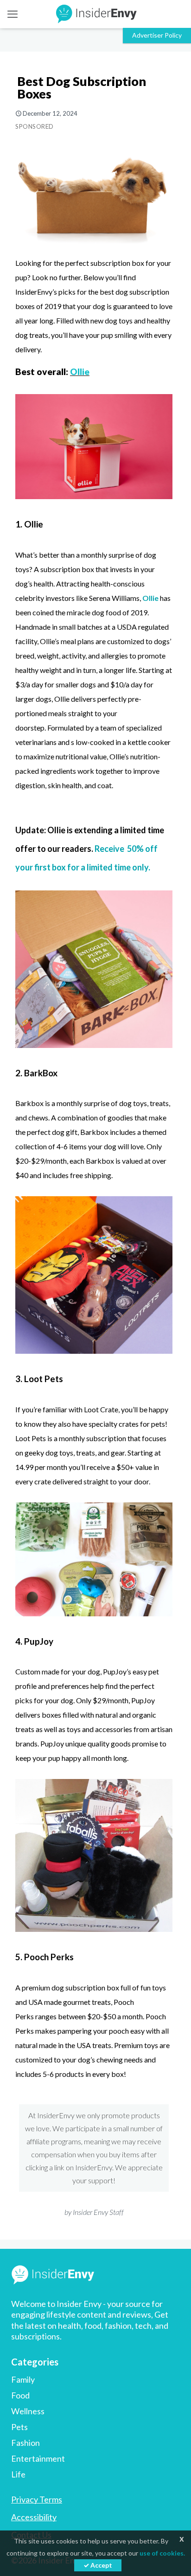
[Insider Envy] (95, 14)
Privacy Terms (37, 2499)
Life (18, 2474)
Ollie (80, 372)
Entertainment (38, 2458)
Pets (19, 2427)
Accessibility (34, 2517)
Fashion (25, 2443)
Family (23, 2379)
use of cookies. (162, 2553)
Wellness (28, 2411)
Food (20, 2395)
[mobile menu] (13, 14)
